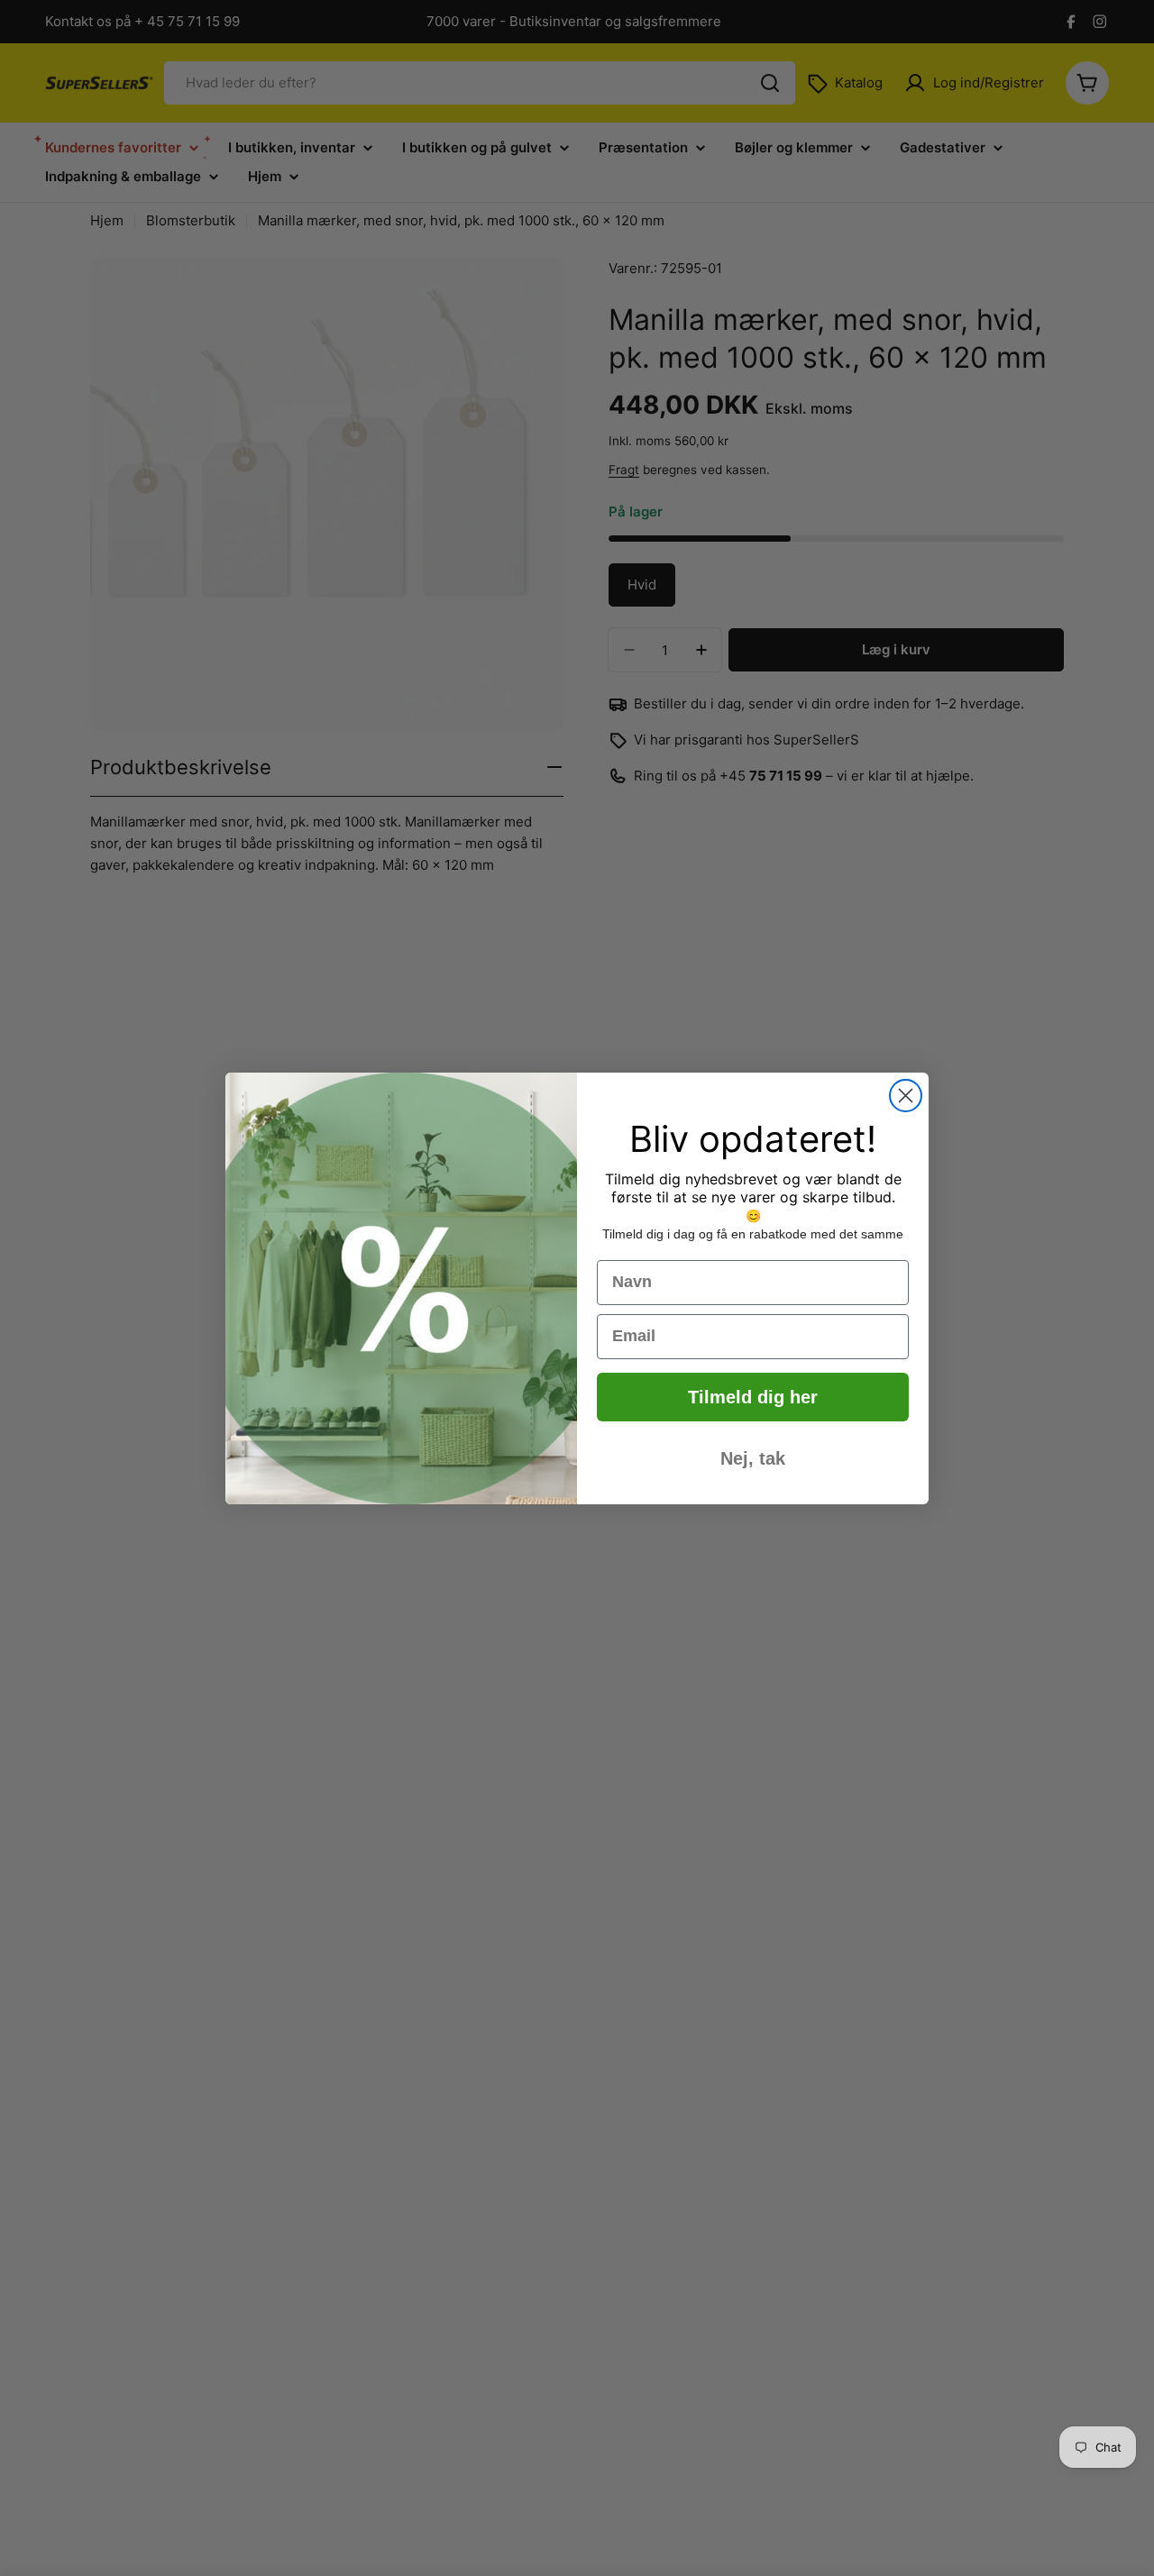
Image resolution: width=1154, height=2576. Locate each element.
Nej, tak (753, 1458)
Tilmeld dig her (753, 1397)
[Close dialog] (906, 1096)
